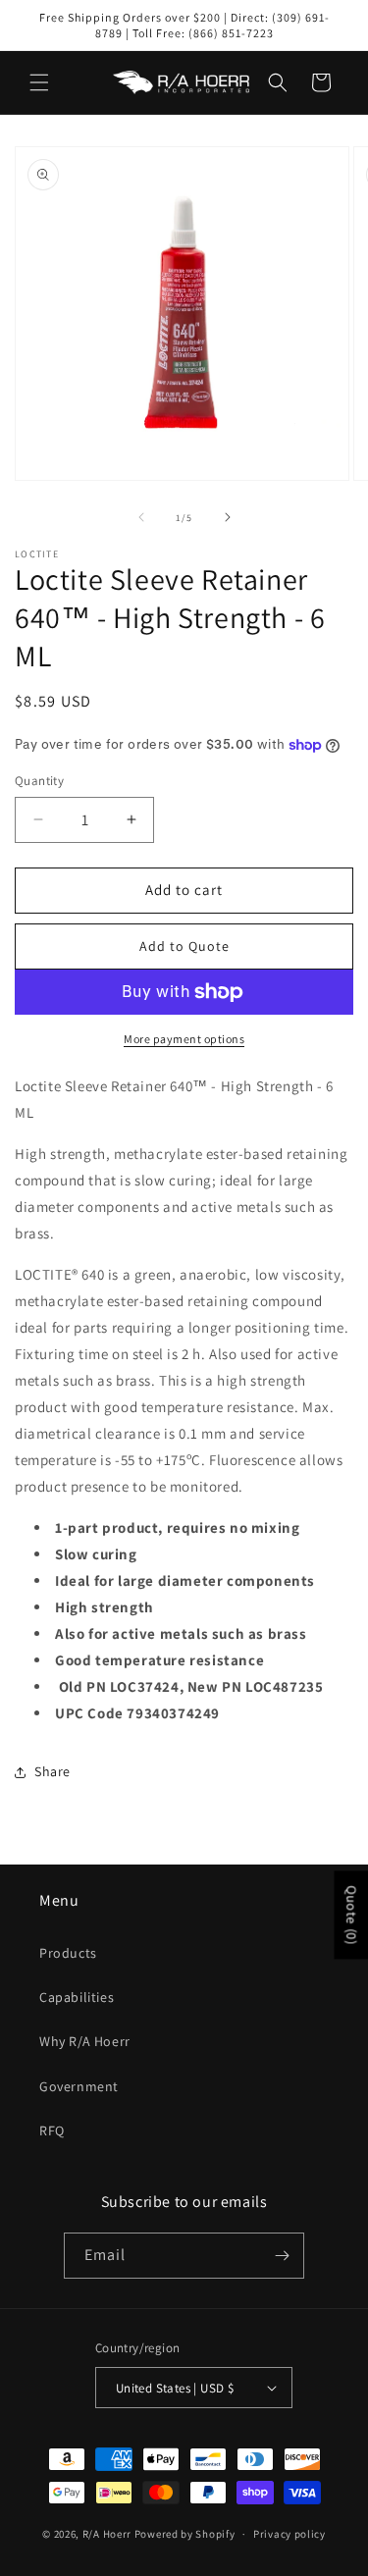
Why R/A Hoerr (85, 2041)
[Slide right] (228, 517)
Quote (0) (351, 1915)
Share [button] (53, 1771)
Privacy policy (289, 2534)
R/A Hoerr (107, 2534)
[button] (39, 82)
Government (79, 2086)
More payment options (184, 1039)
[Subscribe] (282, 2256)
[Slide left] (141, 517)
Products (68, 1953)
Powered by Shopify (185, 2534)
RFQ (52, 2130)
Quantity (39, 781)
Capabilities (77, 1997)
